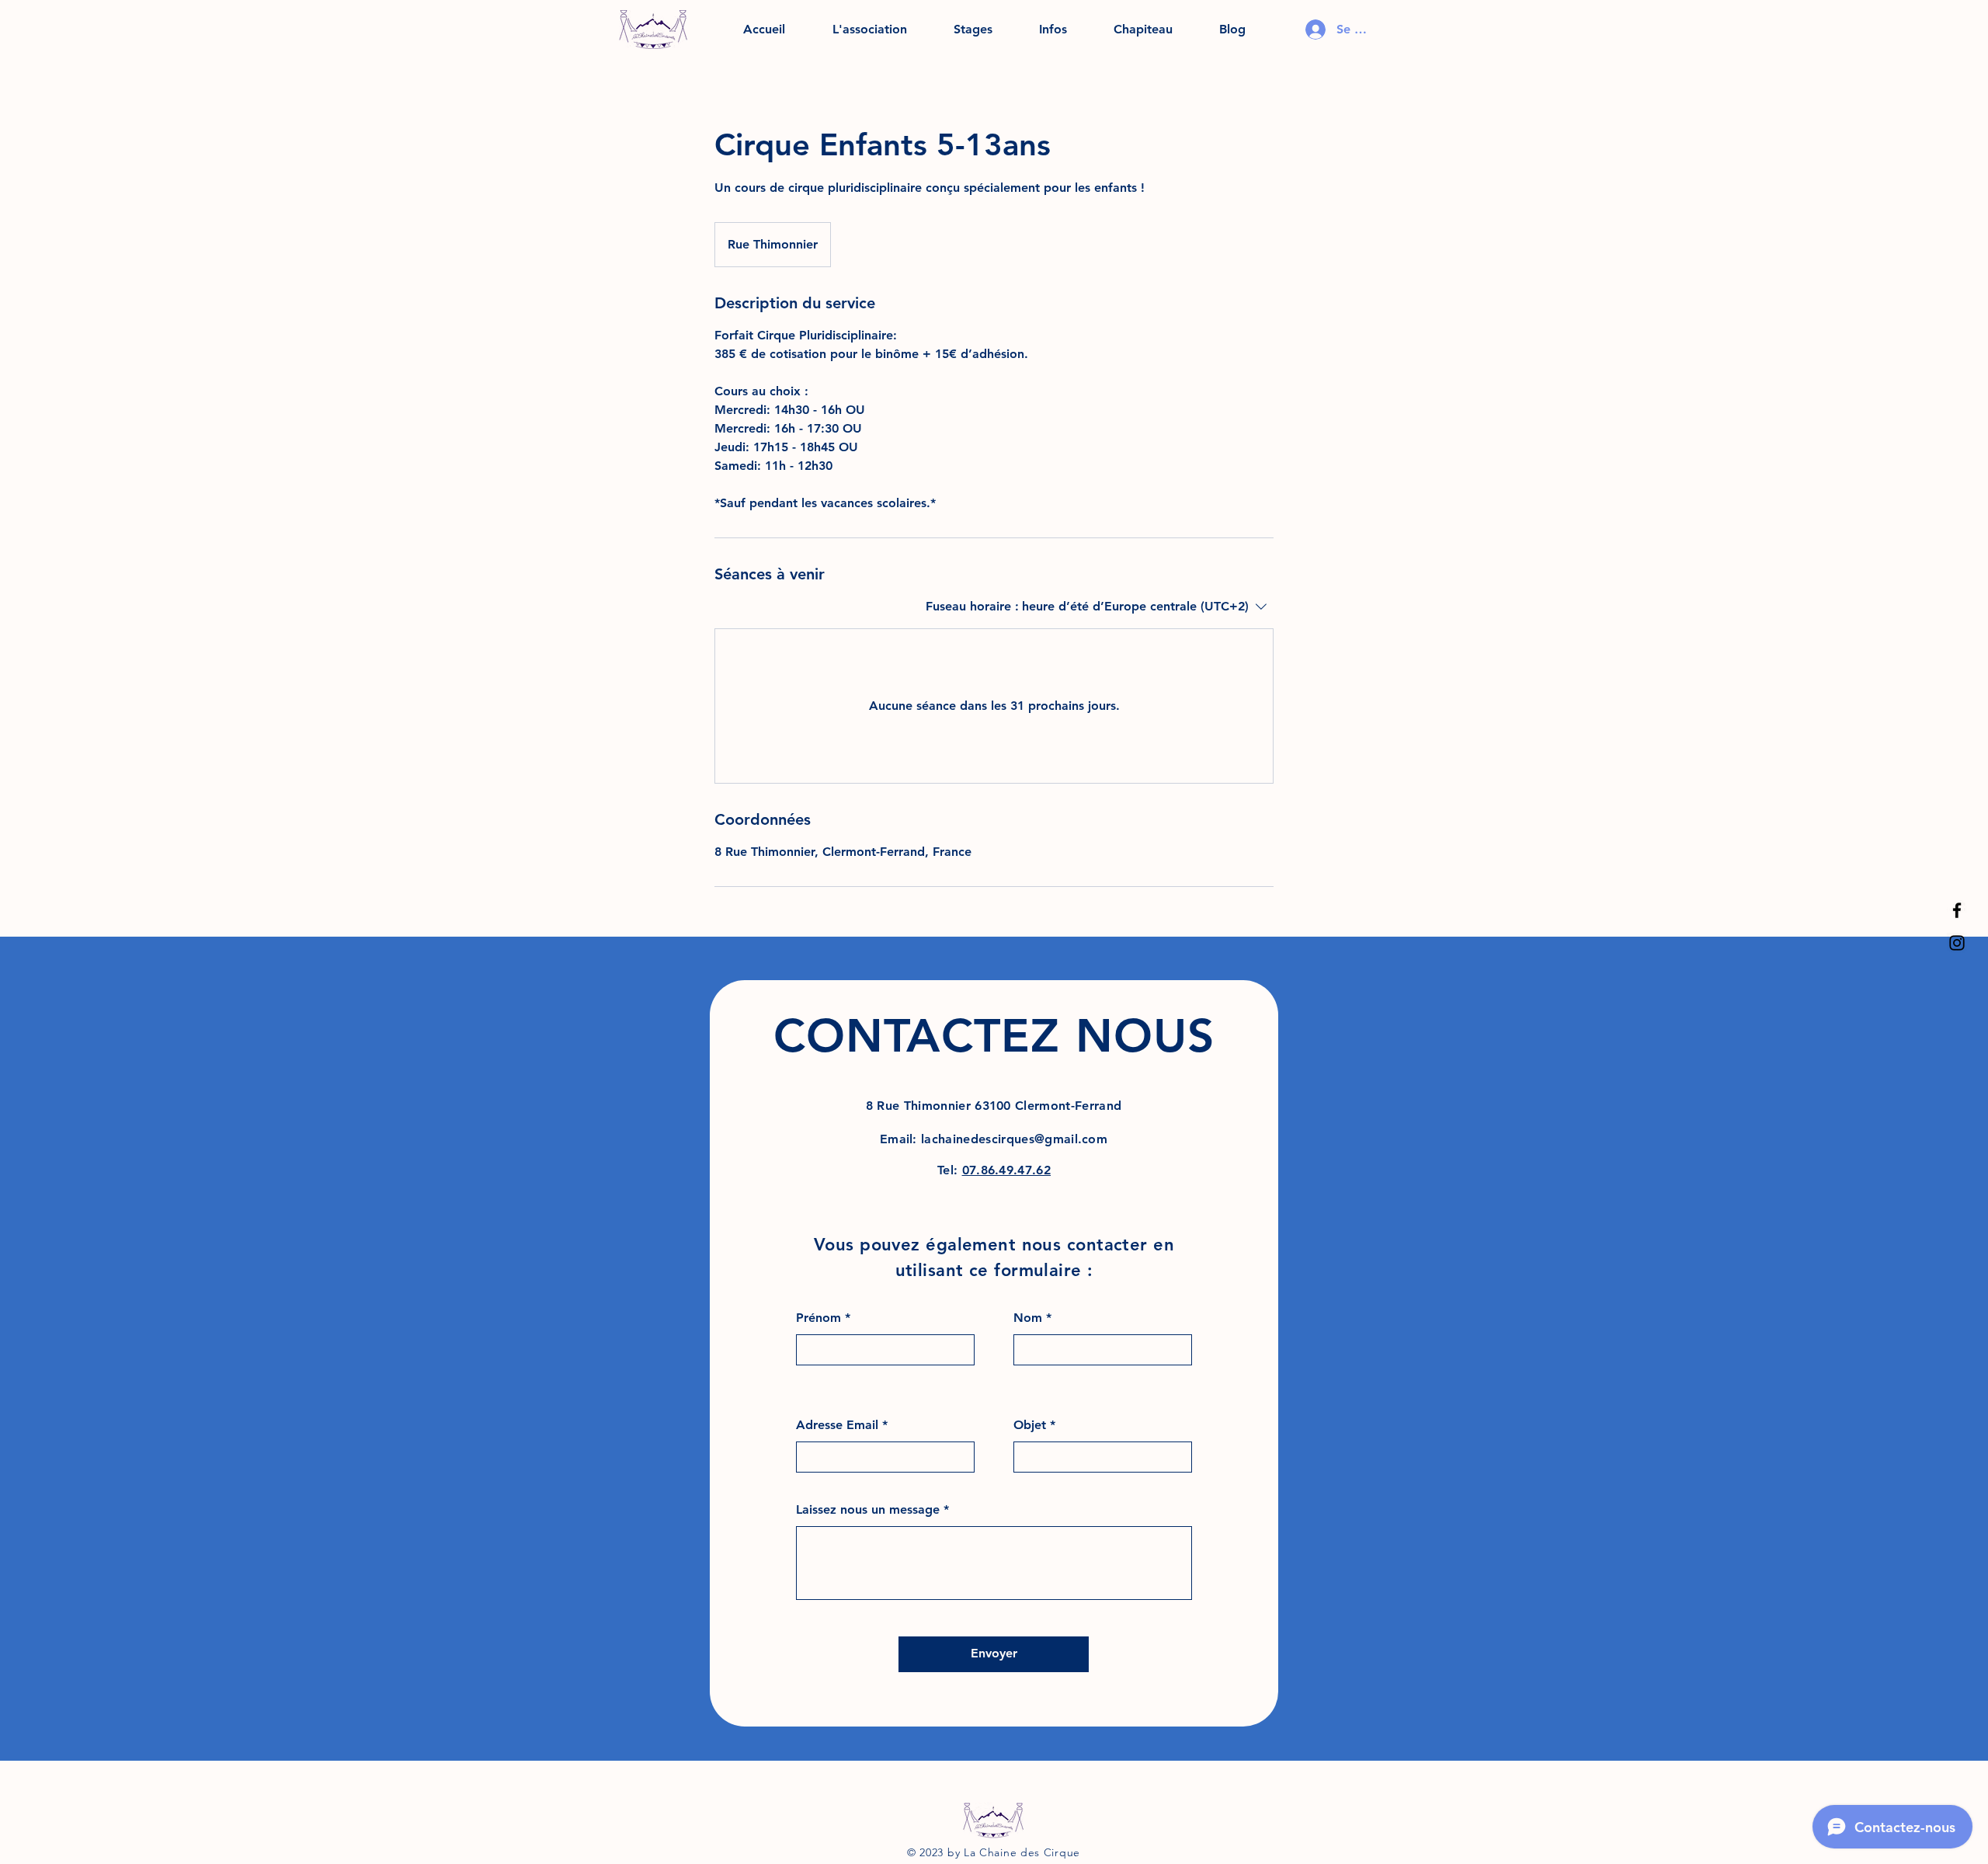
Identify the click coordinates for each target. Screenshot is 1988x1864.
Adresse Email (837, 1425)
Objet (1030, 1425)
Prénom (818, 1318)
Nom (1028, 1318)
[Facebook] (1957, 910)
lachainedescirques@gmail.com (1014, 1139)
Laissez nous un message (868, 1510)
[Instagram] (1957, 943)
